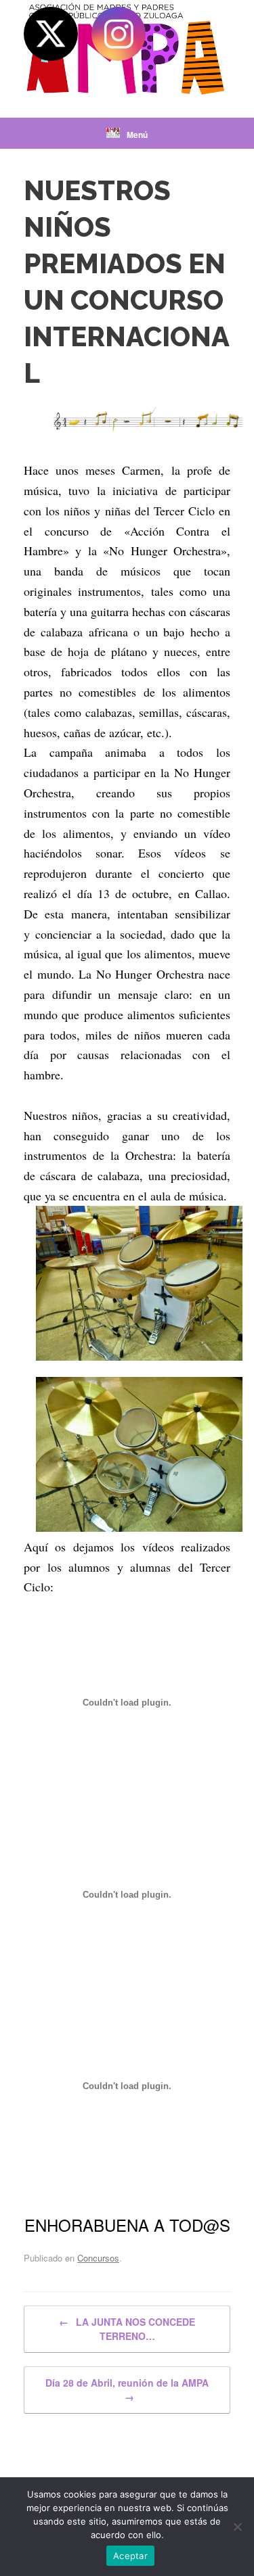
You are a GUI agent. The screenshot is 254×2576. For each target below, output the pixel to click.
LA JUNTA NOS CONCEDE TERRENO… (127, 2329)
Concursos (98, 2258)
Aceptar (130, 2556)
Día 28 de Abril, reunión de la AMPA (127, 2390)
